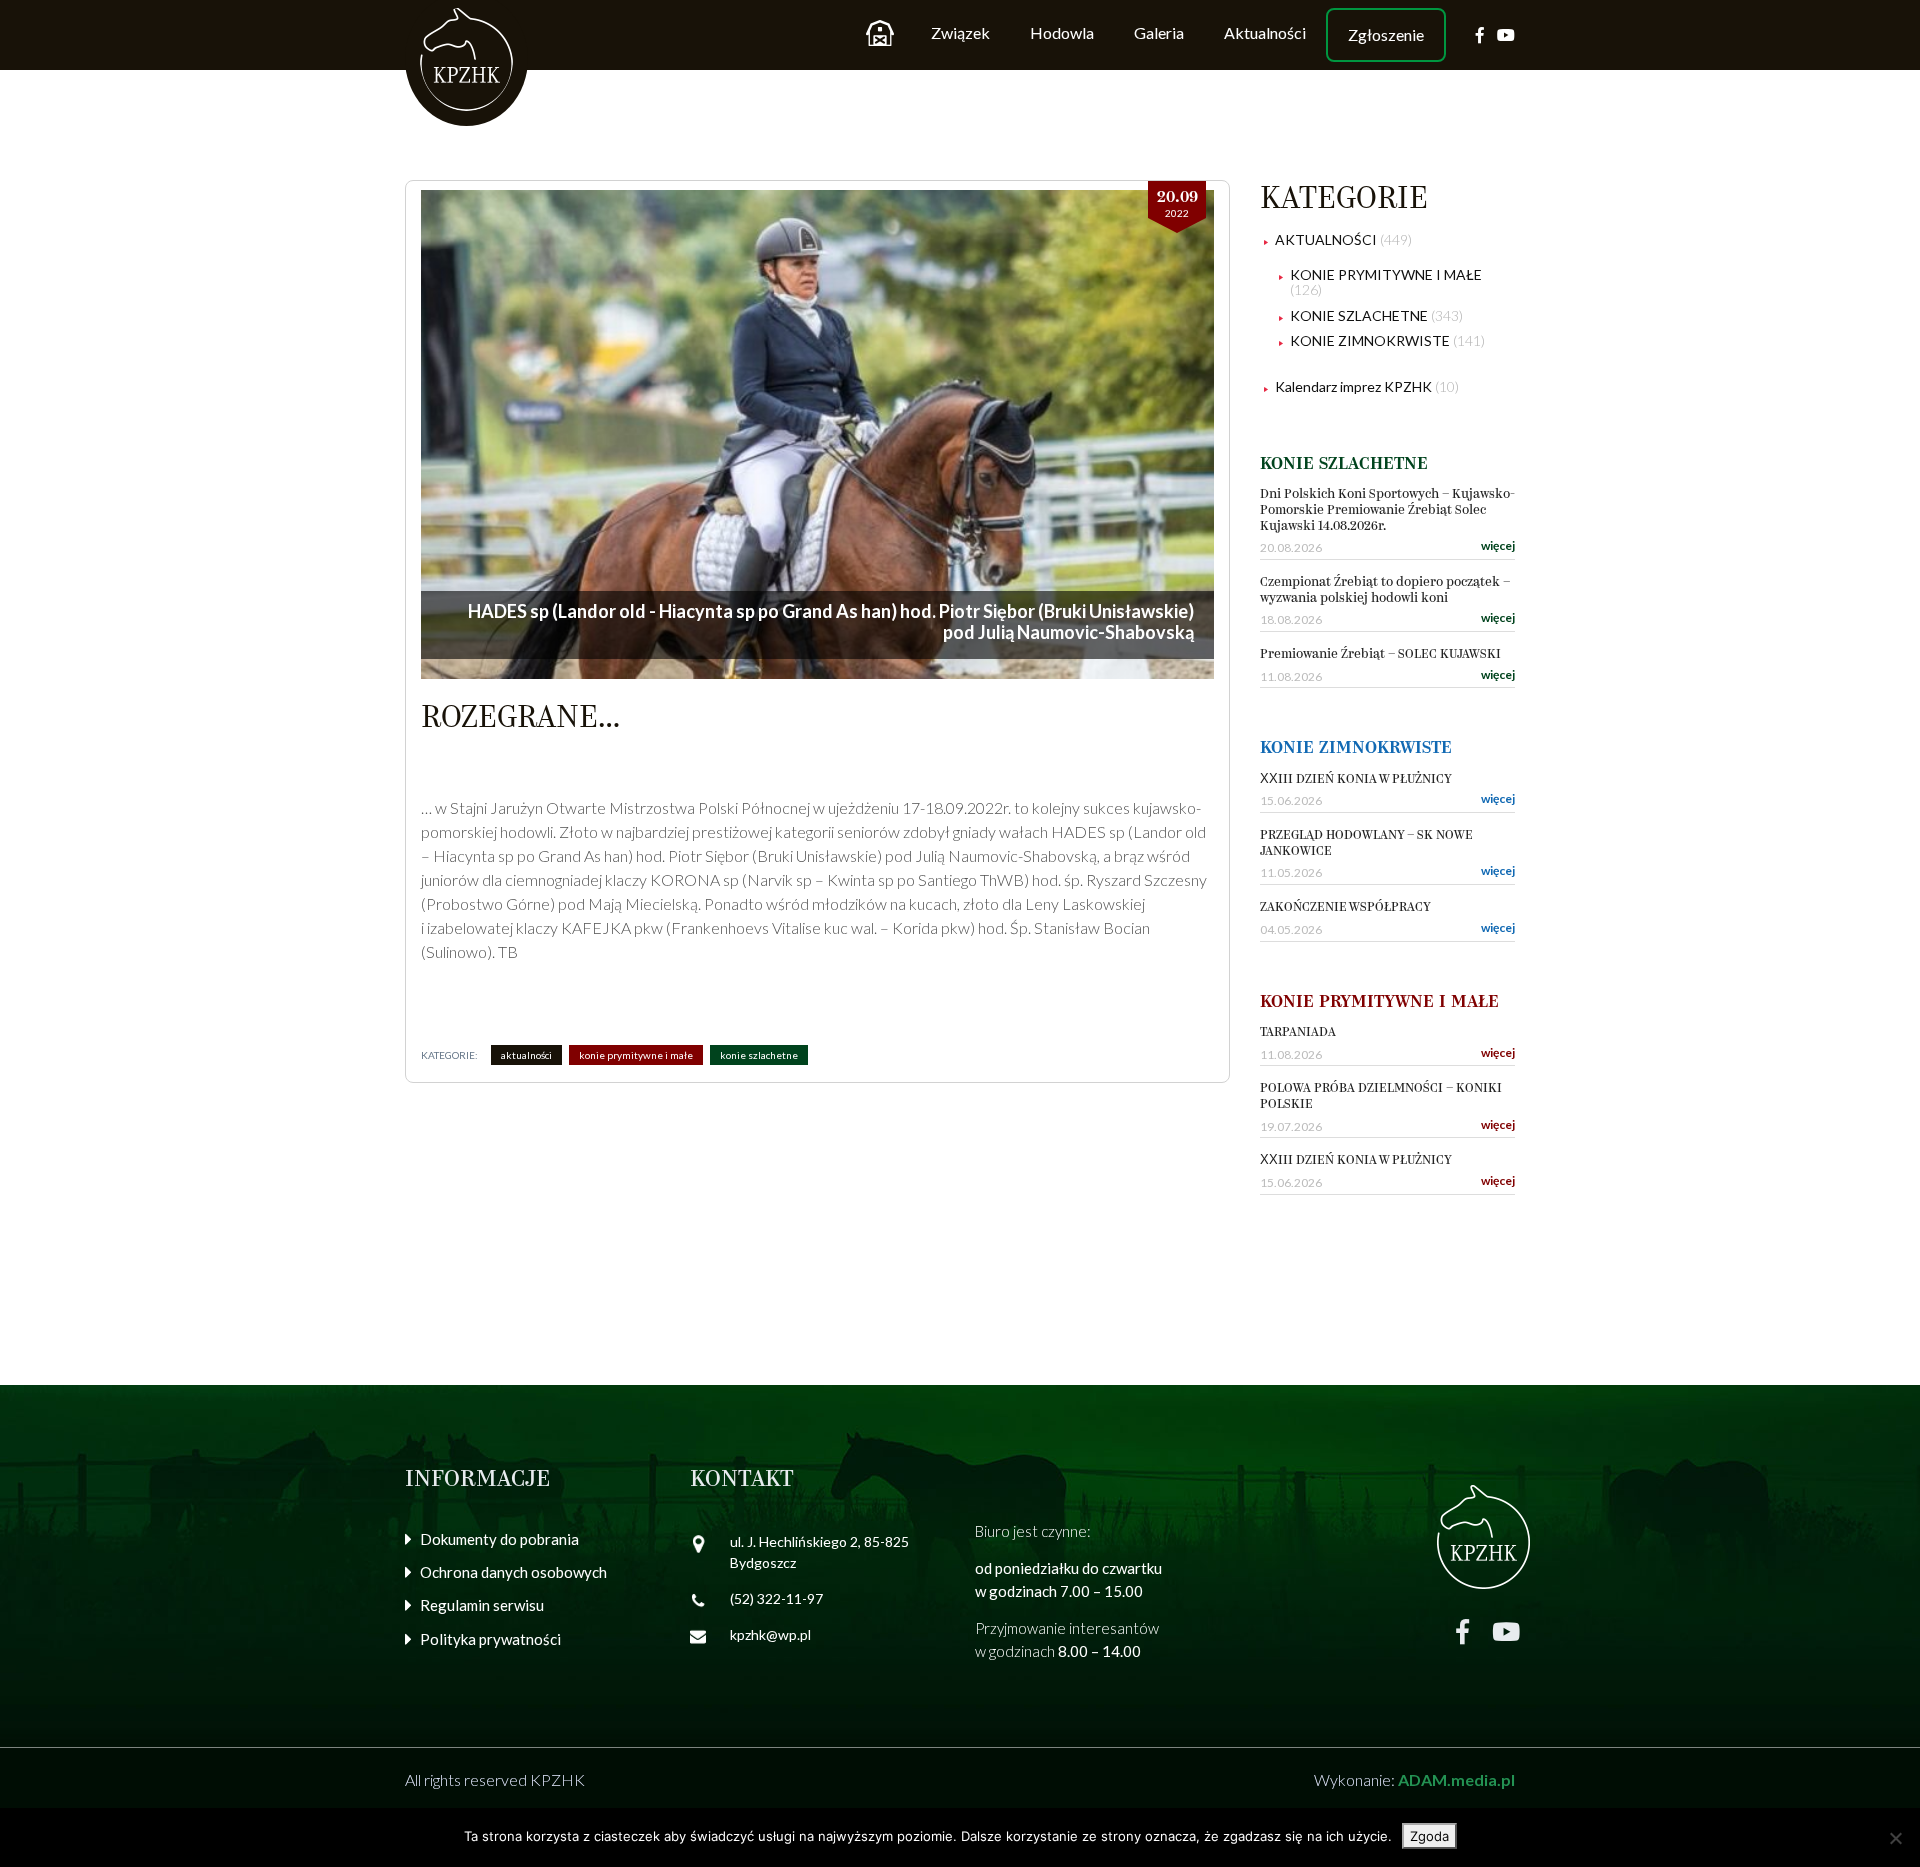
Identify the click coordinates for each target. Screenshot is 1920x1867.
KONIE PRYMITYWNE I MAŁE (636, 1055)
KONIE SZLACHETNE (759, 1055)
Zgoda (1429, 1836)
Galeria (1159, 32)
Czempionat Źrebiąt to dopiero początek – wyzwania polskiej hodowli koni (1385, 590)
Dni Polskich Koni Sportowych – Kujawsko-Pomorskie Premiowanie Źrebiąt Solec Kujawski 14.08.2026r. (1387, 510)
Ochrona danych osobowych (513, 1572)
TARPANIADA (1298, 1032)
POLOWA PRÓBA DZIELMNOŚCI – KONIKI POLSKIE (1381, 1096)
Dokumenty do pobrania (499, 1539)
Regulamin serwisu (482, 1605)
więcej (1498, 545)
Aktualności (1265, 32)
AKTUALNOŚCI (526, 1055)
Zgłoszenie (1386, 34)
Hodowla (1062, 32)
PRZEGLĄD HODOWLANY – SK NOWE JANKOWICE (1366, 843)
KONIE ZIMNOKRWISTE (1370, 340)
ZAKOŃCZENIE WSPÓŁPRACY (1345, 907)
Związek (960, 32)
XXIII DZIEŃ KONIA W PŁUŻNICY (1356, 779)
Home (880, 33)
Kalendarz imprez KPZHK (1353, 386)
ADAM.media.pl (1456, 1779)
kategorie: (449, 1055)
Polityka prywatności (490, 1639)
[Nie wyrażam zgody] (1895, 1838)
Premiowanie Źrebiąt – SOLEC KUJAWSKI (1380, 654)
